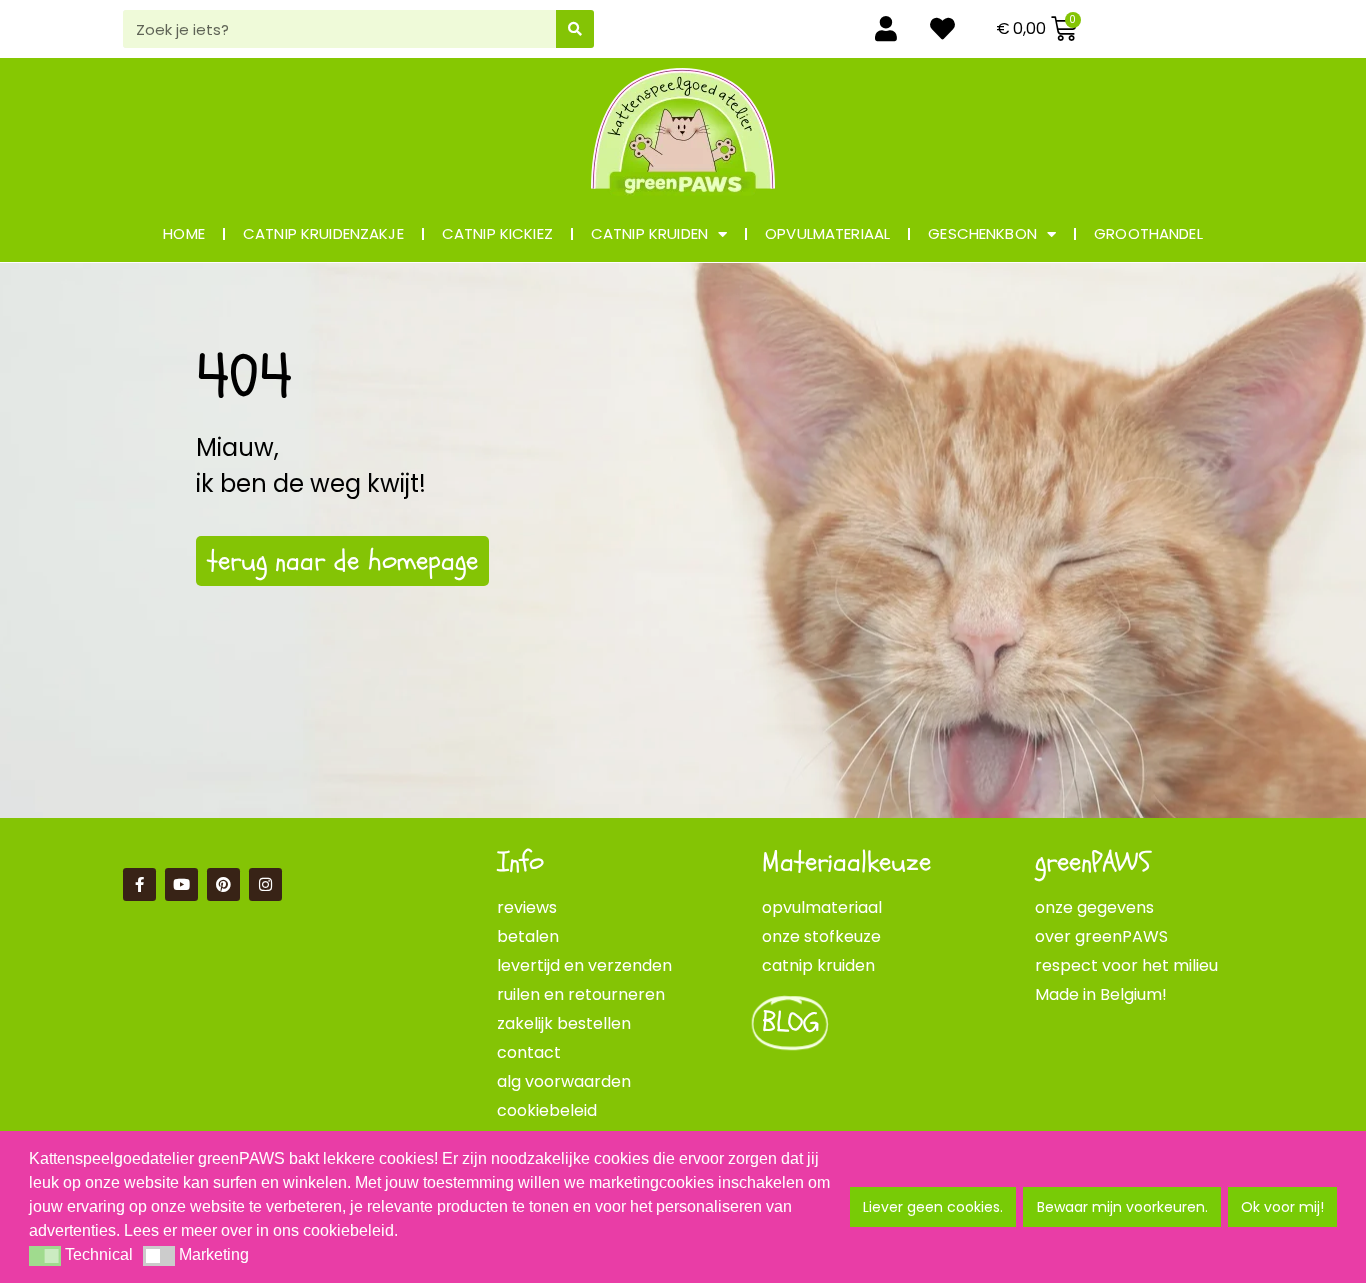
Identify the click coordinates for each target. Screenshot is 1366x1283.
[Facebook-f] (139, 884)
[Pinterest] (223, 884)
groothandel (1148, 233)
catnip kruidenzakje (323, 233)
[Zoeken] (575, 29)
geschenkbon (982, 233)
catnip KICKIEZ (497, 233)
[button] (45, 1256)
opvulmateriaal (827, 233)
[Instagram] (265, 884)
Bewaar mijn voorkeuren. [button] (1122, 1207)
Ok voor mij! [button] (1282, 1207)
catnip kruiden (649, 233)
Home (184, 233)
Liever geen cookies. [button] (933, 1207)
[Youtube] (181, 884)
